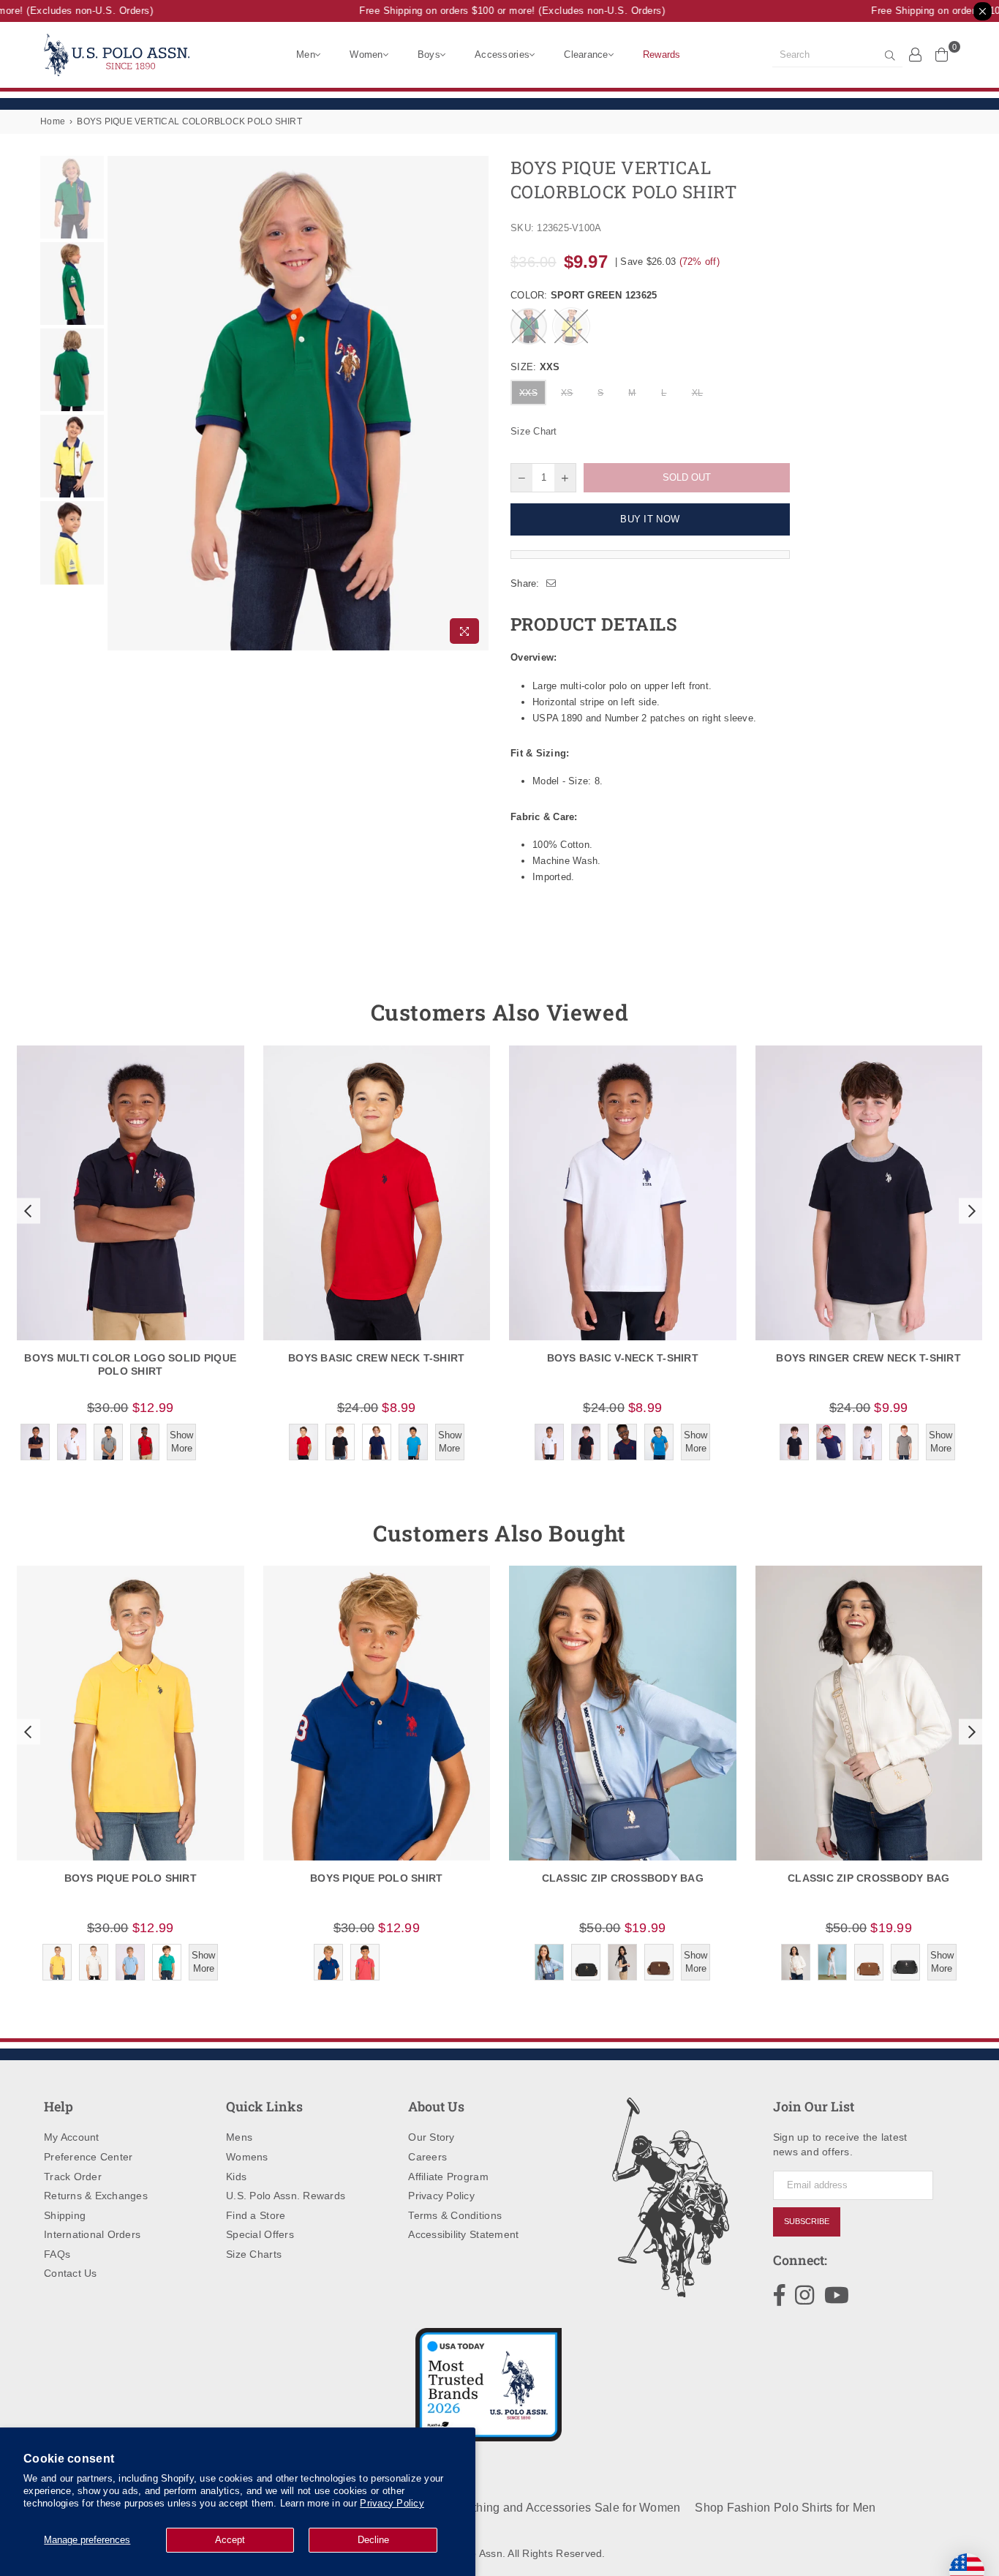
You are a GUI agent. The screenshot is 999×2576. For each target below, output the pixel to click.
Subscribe (807, 2221)
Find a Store (256, 2215)
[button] (26, 1211)
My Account (72, 2137)
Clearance (586, 55)
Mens (239, 2137)
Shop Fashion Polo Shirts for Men (785, 2508)
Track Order (73, 2177)
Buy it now (650, 519)
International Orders (92, 2234)
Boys (429, 55)
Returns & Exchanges (96, 2196)
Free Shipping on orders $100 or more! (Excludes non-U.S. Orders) (495, 11)
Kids (236, 2177)
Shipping (65, 2215)
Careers (427, 2157)
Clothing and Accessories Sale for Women (567, 2508)
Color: (584, 295)
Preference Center (88, 2157)
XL (698, 393)
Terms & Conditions (455, 2215)
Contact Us (71, 2273)
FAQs (57, 2254)
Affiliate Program (448, 2177)
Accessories (502, 55)
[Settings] (916, 54)
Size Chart (534, 431)
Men (306, 55)
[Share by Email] (551, 584)
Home (53, 121)
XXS (528, 393)
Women (366, 55)
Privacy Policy (392, 2503)
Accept (230, 2540)
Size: (535, 367)
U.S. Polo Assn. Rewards (286, 2196)
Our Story (431, 2137)
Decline (373, 2540)
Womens (247, 2157)
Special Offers (260, 2234)
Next (476, 403)
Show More (181, 1442)
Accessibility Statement (463, 2234)
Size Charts (254, 2254)
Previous (120, 403)
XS (567, 393)
